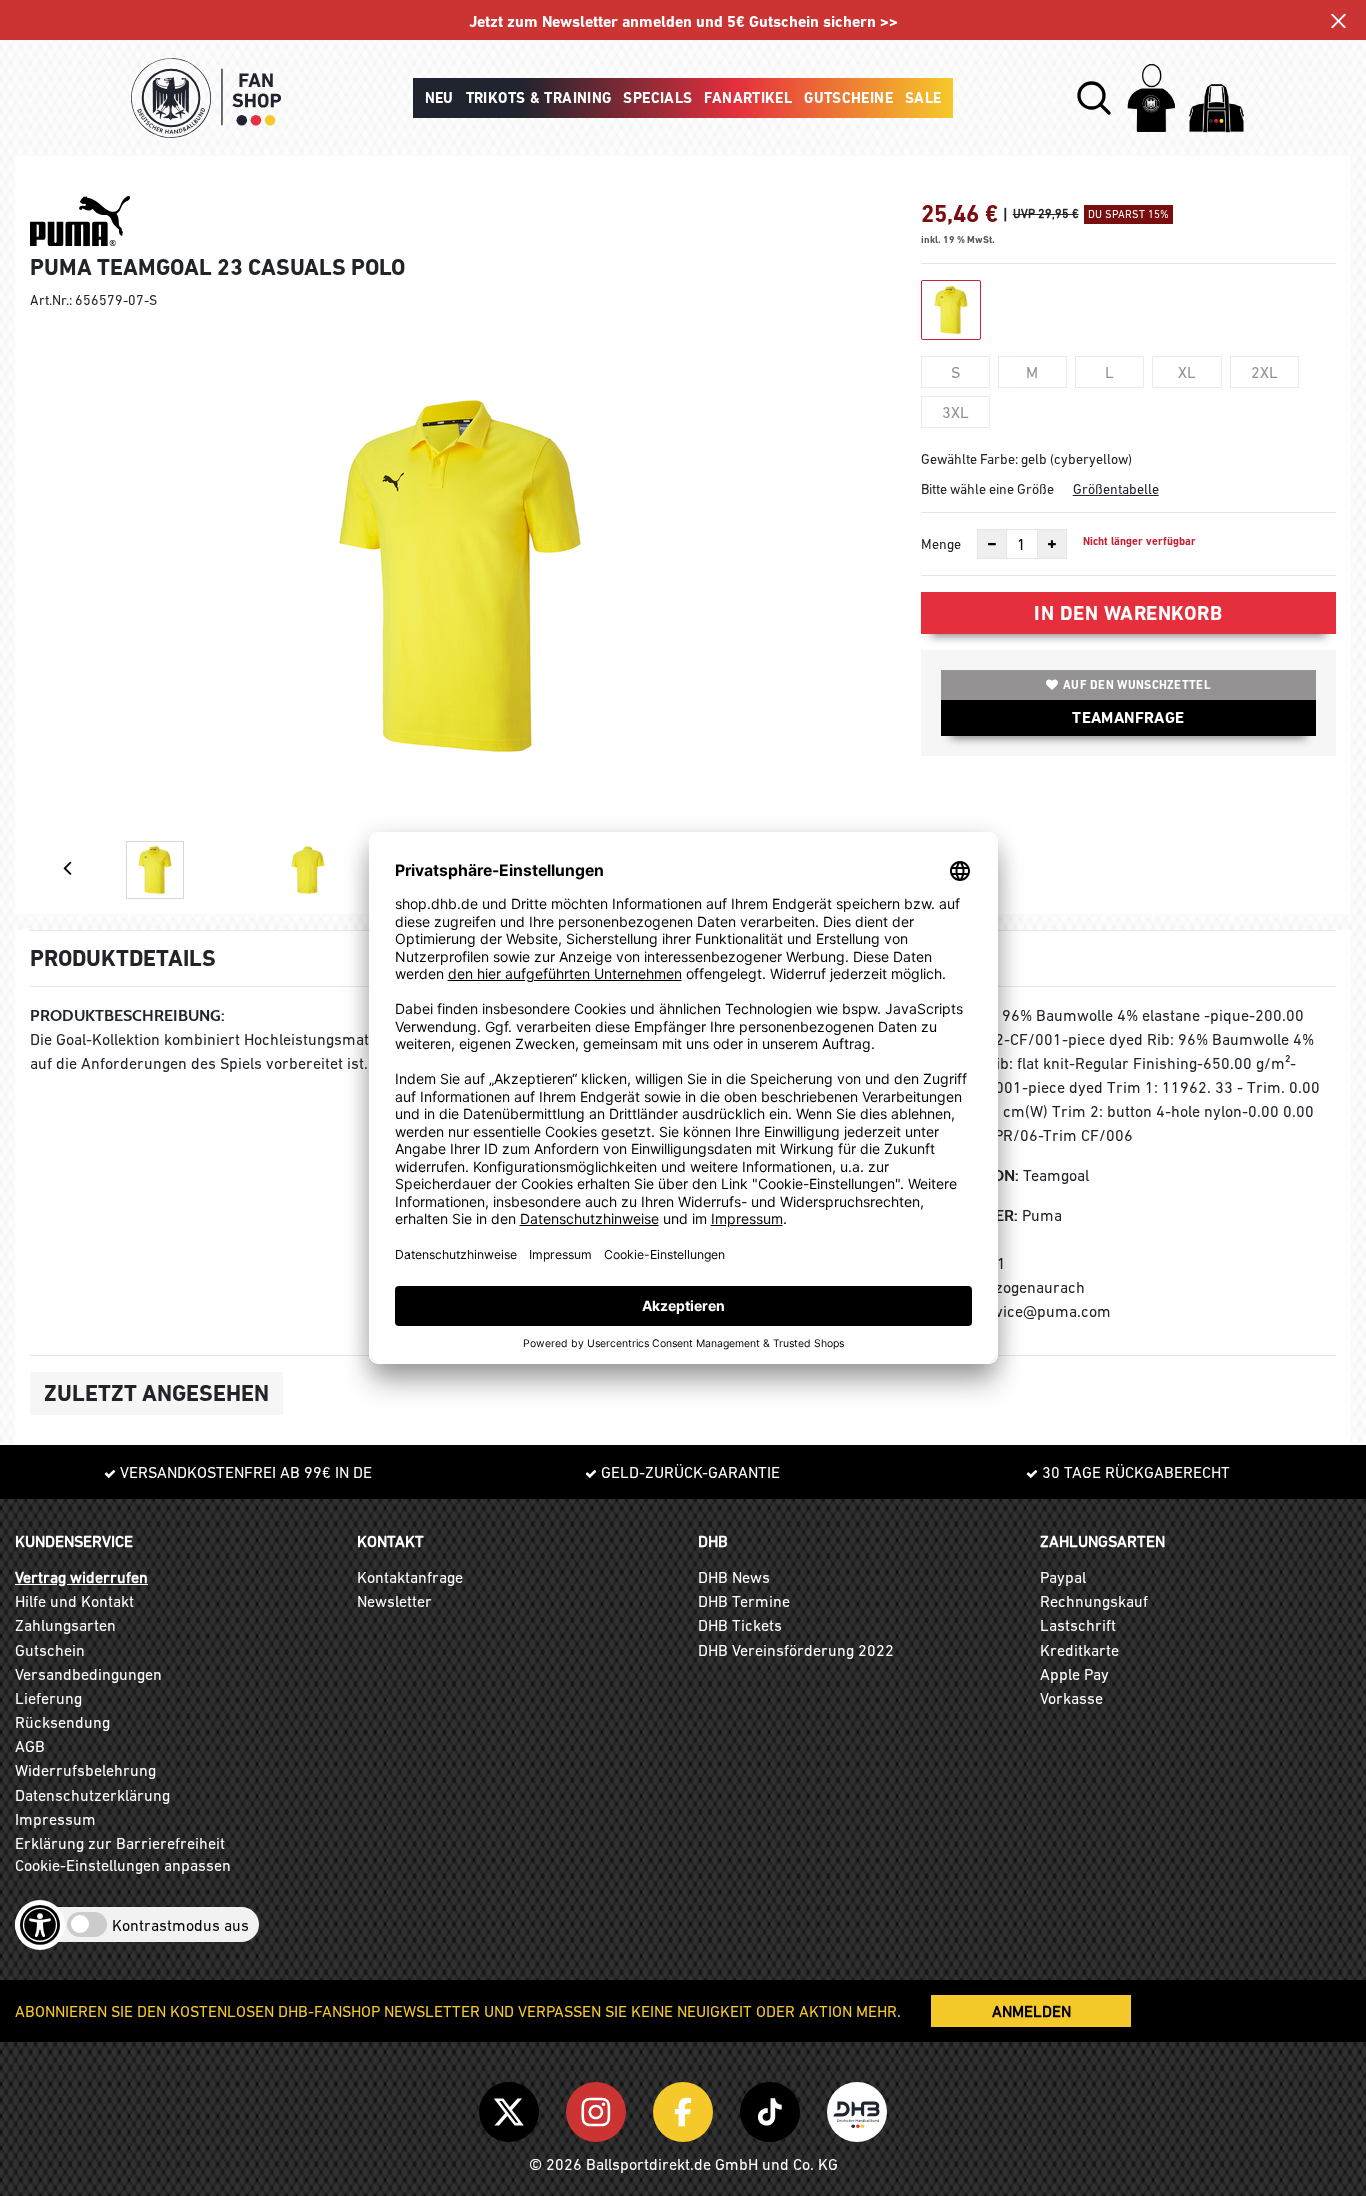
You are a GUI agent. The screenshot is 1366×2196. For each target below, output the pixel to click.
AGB (30, 1746)
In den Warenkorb (1128, 613)
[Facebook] (686, 2108)
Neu (439, 98)
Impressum (55, 1819)
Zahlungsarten (65, 1625)
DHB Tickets (740, 1625)
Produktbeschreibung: (127, 1015)
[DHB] (857, 2108)
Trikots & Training (539, 98)
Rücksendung (62, 1722)
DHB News (734, 1577)
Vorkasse (1071, 1698)
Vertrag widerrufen (81, 1577)
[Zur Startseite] (206, 98)
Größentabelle (1116, 489)
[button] (1094, 98)
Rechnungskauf (1094, 1601)
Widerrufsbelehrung (85, 1770)
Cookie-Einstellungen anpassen (123, 1865)
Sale (923, 98)
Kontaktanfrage (410, 1577)
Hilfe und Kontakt (74, 1601)
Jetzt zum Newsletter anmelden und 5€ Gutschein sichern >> (683, 21)
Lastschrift (1078, 1625)
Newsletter (394, 1601)
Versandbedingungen (88, 1674)
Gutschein (50, 1650)
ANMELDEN (1031, 2011)
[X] (512, 2108)
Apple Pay (1074, 1674)
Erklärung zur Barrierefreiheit (120, 1843)
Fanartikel (748, 98)
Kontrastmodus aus (180, 1925)
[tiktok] (773, 2108)
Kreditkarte (1079, 1650)
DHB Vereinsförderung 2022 (796, 1650)
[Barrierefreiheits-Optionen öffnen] (40, 1925)
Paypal (1063, 1577)
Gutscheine (848, 98)
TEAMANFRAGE (1128, 717)
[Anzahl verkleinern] (992, 544)
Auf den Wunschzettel (1137, 685)
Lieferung (48, 1698)
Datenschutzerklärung (92, 1795)
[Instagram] (599, 2108)
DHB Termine (744, 1601)
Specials (657, 98)
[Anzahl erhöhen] (1052, 544)
